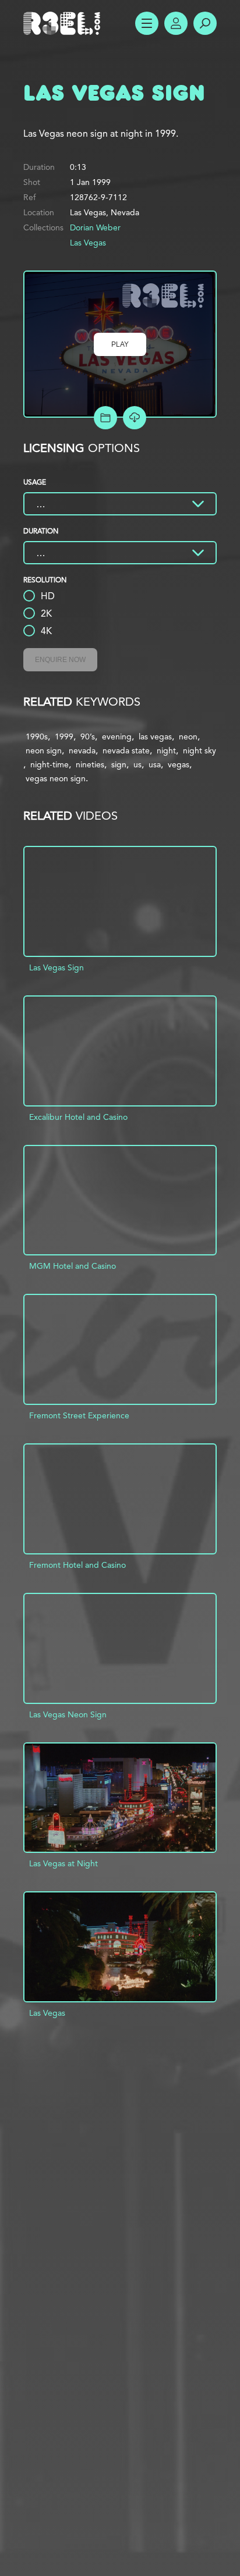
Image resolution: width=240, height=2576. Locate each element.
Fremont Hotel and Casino (77, 1565)
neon (188, 736)
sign (119, 764)
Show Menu (147, 23)
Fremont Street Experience (79, 1415)
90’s (88, 736)
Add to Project (105, 418)
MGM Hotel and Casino (73, 1266)
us (137, 764)
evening (117, 736)
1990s (37, 736)
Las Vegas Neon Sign (68, 1714)
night (166, 750)
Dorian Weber (95, 227)
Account (176, 23)
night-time (50, 764)
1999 (64, 736)
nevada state (126, 750)
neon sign (44, 750)
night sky (200, 750)
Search (205, 23)
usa (155, 764)
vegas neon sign (56, 778)
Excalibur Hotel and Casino (78, 1117)
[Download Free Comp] (135, 418)
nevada (82, 750)
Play (120, 344)
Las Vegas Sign (57, 967)
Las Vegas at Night (63, 1863)
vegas (179, 764)
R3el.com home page (64, 23)
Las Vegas (88, 243)
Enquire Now (60, 660)
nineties (90, 764)
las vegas (155, 736)
